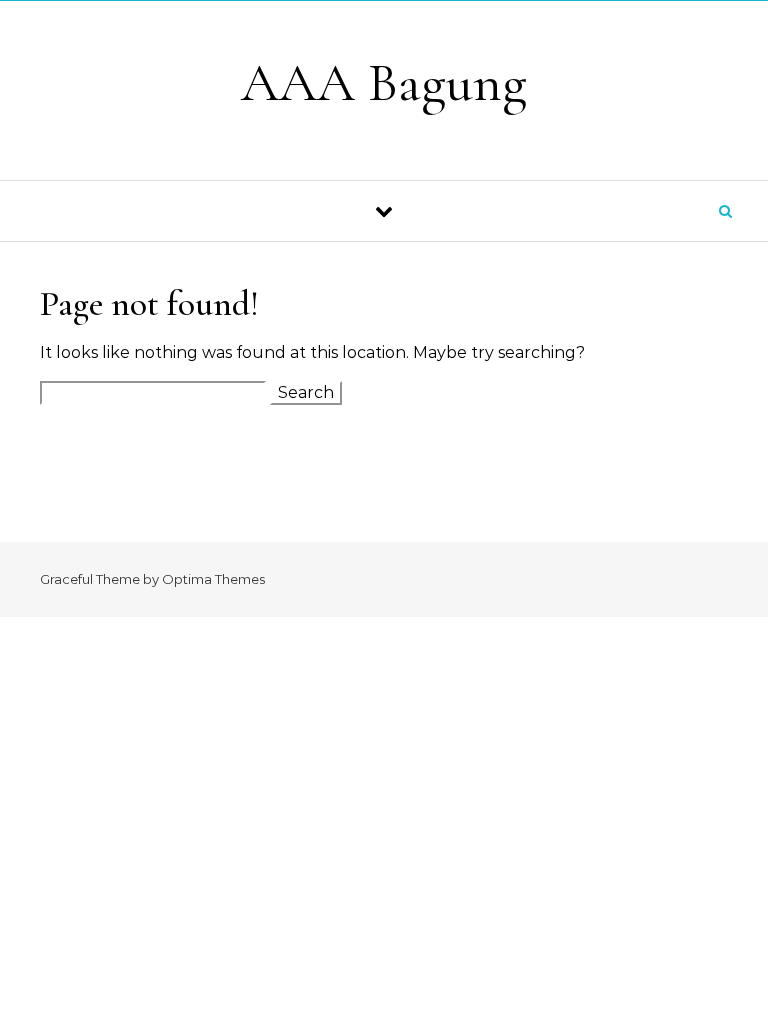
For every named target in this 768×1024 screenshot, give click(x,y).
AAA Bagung (384, 82)
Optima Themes (213, 579)
